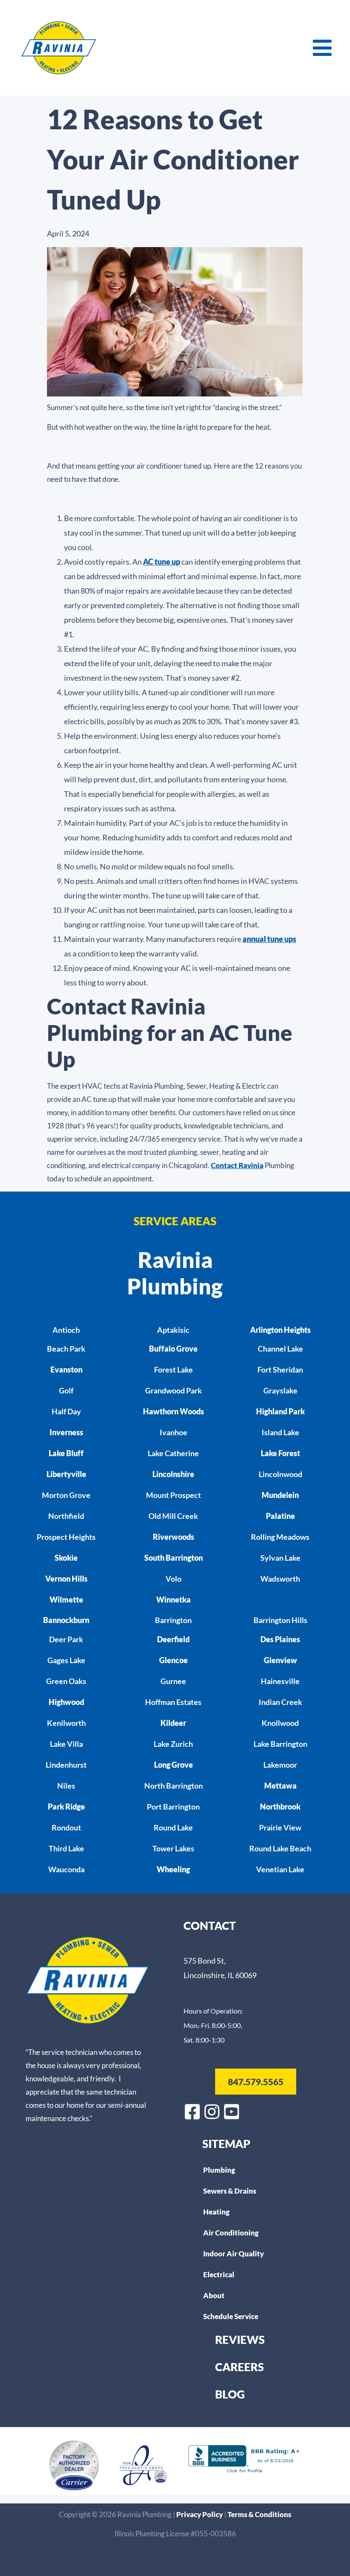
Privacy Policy (200, 2514)
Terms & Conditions (259, 2514)
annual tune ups (269, 939)
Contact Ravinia (237, 1165)
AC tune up (162, 562)
